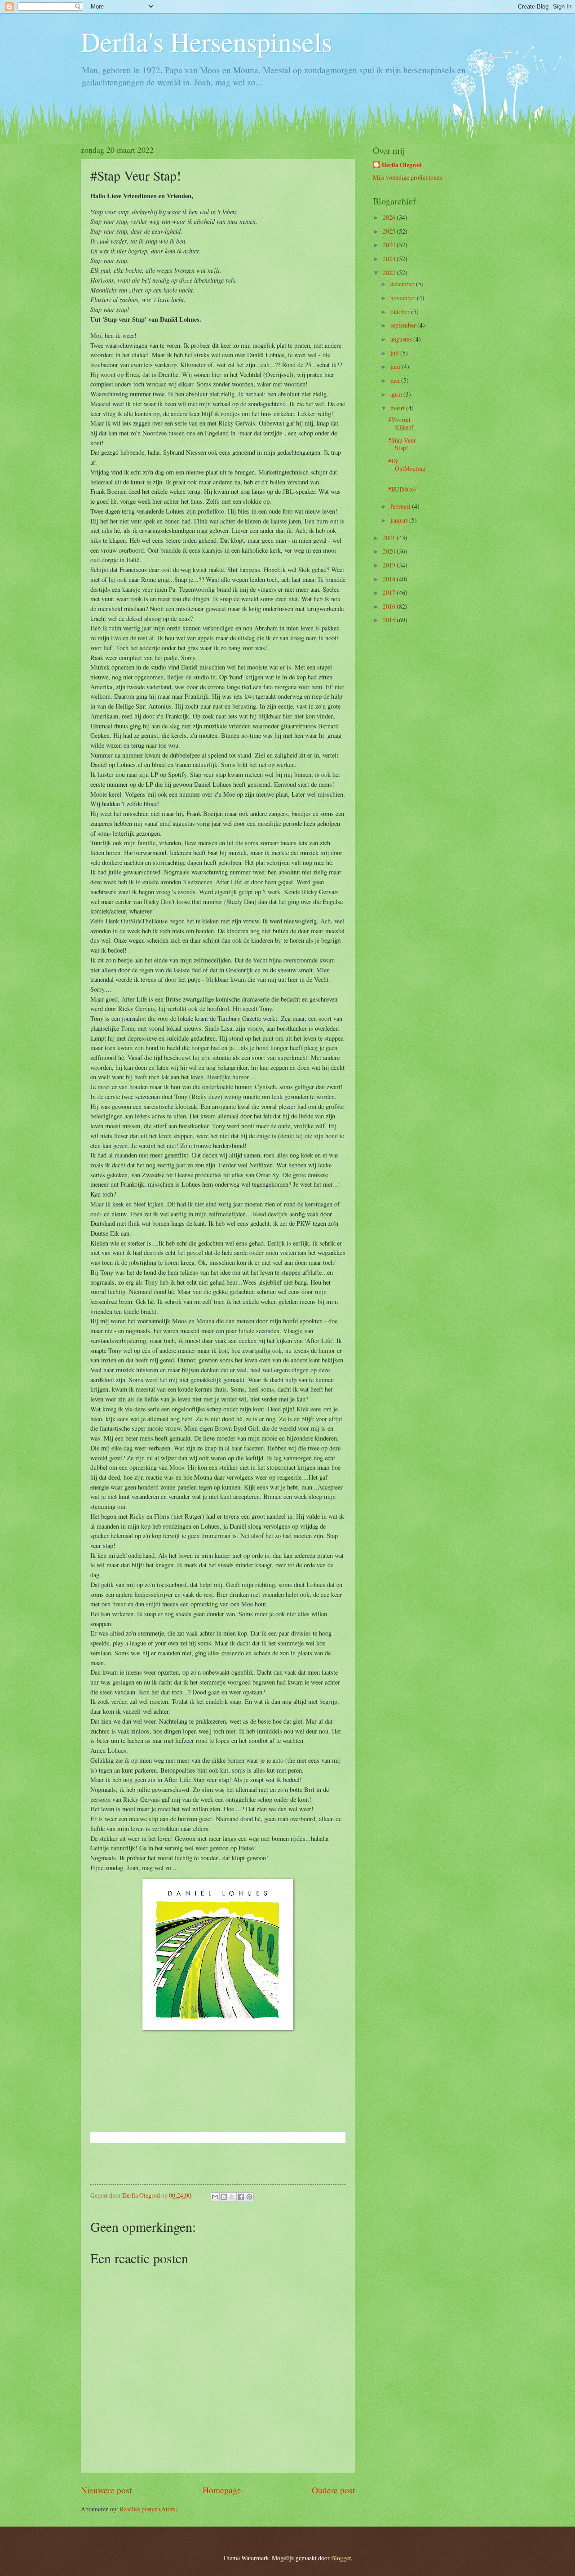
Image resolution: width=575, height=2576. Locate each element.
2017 (390, 592)
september (404, 325)
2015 (390, 620)
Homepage (222, 2490)
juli (395, 353)
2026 (390, 217)
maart (398, 408)
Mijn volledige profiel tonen (408, 177)
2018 (390, 579)
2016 (390, 606)
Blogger (341, 2558)
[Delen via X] (232, 2197)
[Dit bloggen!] (224, 2197)
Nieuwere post (106, 2490)
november (404, 298)
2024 (390, 245)
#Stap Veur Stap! (402, 444)
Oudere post (333, 2490)
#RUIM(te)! (403, 489)
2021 (390, 538)
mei (396, 380)
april (397, 394)
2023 (390, 259)
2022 (390, 273)
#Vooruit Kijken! (401, 423)
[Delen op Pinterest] (249, 2197)
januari (400, 520)
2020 (390, 551)
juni (396, 366)
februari (401, 506)
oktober (401, 312)
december (403, 284)
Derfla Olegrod (402, 165)
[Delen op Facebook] (241, 2197)
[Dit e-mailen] (215, 2197)
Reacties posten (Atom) (149, 2509)
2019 (390, 565)
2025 (390, 231)
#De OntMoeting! (407, 468)
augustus (402, 339)
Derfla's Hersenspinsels (206, 41)
